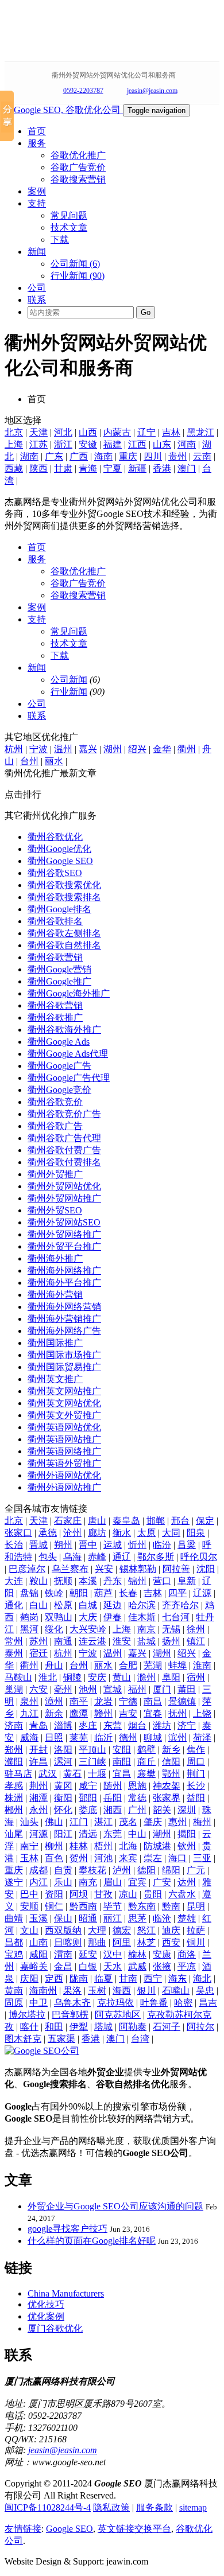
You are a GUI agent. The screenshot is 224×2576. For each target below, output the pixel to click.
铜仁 (54, 1906)
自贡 (63, 1870)
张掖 (162, 1966)
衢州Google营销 (59, 969)
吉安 (128, 1713)
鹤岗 (29, 1617)
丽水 (54, 761)
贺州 (79, 1858)
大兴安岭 (88, 1629)
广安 (162, 1882)
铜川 (196, 1942)
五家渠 (61, 2039)
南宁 (29, 1846)
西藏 (14, 468)
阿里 (122, 1942)
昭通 (88, 1918)
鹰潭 (79, 1713)
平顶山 (92, 1750)
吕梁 (187, 1545)
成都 (38, 1870)
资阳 (54, 1894)
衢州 (187, 749)
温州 (63, 749)
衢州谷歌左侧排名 (64, 933)
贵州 (177, 456)
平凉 (187, 1966)
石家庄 (68, 1521)
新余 (54, 1713)
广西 (79, 456)
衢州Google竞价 (59, 1090)
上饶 (202, 1713)
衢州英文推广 (55, 1379)
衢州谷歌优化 (55, 837)
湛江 (103, 1822)
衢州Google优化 (59, 849)
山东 (162, 444)
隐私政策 (111, 2507)
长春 (128, 1593)
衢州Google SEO (60, 861)
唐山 (97, 1521)
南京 (146, 1629)
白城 (88, 1605)
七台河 (176, 1617)
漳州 (54, 1701)
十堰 (97, 1774)
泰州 (14, 1653)
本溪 (88, 1581)
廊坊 (97, 1533)
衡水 (122, 1533)
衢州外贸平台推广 (64, 1246)
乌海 (72, 1557)
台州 (29, 761)
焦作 (196, 1750)
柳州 (54, 1846)
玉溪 (38, 1918)
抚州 (177, 1713)
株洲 (14, 1798)
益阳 (196, 1798)
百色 (54, 1858)
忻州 (137, 1545)
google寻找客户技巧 (67, 2229)
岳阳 (113, 1798)
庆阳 (29, 1978)
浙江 (63, 444)
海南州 (43, 1991)
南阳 (122, 1762)
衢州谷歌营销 (55, 957)
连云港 (92, 1641)
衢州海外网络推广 (64, 1271)
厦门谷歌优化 (55, 2328)
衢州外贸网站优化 (64, 1186)
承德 (48, 1533)
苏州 (38, 1641)
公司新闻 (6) (75, 264)
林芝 (146, 1942)
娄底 (88, 1810)
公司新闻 (69, 680)
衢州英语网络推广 (64, 1451)
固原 (14, 2003)
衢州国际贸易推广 (64, 1367)
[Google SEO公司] (42, 2051)
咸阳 (38, 1954)
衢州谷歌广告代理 (64, 1138)
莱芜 (79, 1738)
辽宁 (146, 432)
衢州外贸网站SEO (64, 1222)
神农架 (167, 1786)
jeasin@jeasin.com (152, 91)
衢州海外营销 (55, 1295)
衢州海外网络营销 (64, 1307)
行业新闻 (69, 692)
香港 (162, 468)
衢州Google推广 (59, 981)
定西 (54, 1978)
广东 (54, 456)
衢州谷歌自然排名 (64, 945)
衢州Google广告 (59, 1066)
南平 (79, 1701)
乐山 (63, 1882)
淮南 (202, 1665)
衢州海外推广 (55, 1258)
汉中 (113, 1954)
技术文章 (69, 227)
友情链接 (23, 2529)
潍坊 (162, 1725)
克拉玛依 (115, 2003)
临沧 (162, 1918)
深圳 (187, 1810)
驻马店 (18, 1774)
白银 (88, 1966)
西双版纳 (63, 1930)
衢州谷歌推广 (55, 1017)
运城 (113, 1545)
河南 (187, 444)
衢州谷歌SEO (55, 873)
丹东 (113, 1581)
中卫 (38, 2003)
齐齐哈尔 (180, 1605)
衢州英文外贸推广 (64, 1415)
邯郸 (156, 1521)
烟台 (137, 1725)
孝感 (14, 1786)
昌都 (14, 1942)
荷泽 (202, 1738)
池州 (88, 1689)
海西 (122, 1991)
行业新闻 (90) (78, 276)
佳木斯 (142, 1617)
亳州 (63, 1689)
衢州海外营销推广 (64, 1319)
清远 (88, 1834)
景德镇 (182, 1701)
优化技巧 (46, 2304)
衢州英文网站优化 (64, 1403)
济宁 (187, 1725)
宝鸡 (14, 1954)
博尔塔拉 (27, 2015)
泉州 (29, 1701)
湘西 (113, 1810)
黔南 (171, 1906)
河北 (63, 432)
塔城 (103, 2027)
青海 (88, 468)
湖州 (113, 749)
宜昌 (122, 1774)
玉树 (97, 1991)
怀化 (63, 1810)
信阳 (171, 1762)
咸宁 (88, 1786)
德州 (128, 1738)
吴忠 (205, 1991)
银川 (146, 1991)
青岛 (38, 1725)
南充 (88, 1882)
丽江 (113, 1918)
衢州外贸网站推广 (64, 1198)
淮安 (122, 1641)
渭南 (63, 1954)
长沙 (196, 1786)
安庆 (97, 1677)
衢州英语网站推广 (64, 1439)
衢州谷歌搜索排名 (64, 897)
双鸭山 (59, 1617)
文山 (29, 1930)
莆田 (187, 1689)
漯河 (63, 1762)
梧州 (103, 1846)
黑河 (29, 1629)
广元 (196, 1870)
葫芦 (103, 1593)
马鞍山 (18, 1677)
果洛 (72, 1991)
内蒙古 (117, 432)
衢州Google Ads (59, 1042)
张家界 (167, 1798)
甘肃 (63, 468)
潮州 (162, 1834)
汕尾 (14, 1834)
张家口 (18, 1533)
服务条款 (155, 2507)
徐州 (196, 1629)
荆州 (38, 1786)
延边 (113, 1605)
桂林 (79, 1846)
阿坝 (79, 1894)
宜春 (153, 1713)
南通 (63, 1641)
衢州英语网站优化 (64, 1427)
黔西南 (83, 1906)
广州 (137, 1810)
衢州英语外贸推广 (64, 1463)
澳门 (187, 468)
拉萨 (196, 1930)
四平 (177, 1593)
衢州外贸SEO (55, 1210)
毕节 (113, 1906)
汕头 (29, 1822)
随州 (113, 1786)
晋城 (38, 1545)
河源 (38, 1834)
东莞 (113, 1834)
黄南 (14, 1991)
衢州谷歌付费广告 (64, 1150)
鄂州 (171, 1774)
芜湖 (153, 1665)
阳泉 (196, 1533)
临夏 (103, 1978)
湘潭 (38, 1798)
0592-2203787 (83, 91)
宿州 (196, 1677)
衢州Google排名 (59, 909)
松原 (63, 1605)
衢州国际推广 (55, 1343)
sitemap (193, 2507)
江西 (137, 444)
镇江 (196, 1641)
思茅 (137, 1918)
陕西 (38, 468)
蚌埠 (177, 1665)
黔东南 (142, 1906)
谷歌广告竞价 (78, 167)
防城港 (157, 1846)
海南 (103, 456)
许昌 (38, 1762)
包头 (48, 1557)
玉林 (29, 1858)
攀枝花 (92, 1870)
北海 (128, 1846)
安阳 (122, 1750)
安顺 (29, 1906)
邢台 (180, 1521)
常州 (14, 1641)
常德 (137, 1798)
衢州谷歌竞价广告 (64, 1114)
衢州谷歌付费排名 (64, 1162)
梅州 (202, 1822)
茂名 (128, 1822)
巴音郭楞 (70, 2015)
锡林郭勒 (138, 1569)
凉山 (128, 1894)
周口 (196, 1762)
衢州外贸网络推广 (64, 1234)
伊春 (113, 1617)
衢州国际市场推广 (64, 1355)
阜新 (187, 1581)
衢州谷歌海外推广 (64, 1030)
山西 (88, 432)
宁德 (128, 1701)
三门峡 (92, 1762)
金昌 (63, 1966)
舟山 (54, 1665)
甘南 (128, 1978)
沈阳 (206, 1569)
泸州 (122, 1870)
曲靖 (14, 1918)
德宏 (122, 1930)
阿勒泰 (133, 2027)
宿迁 (38, 1653)
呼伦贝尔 (199, 1557)
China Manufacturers (66, 2293)
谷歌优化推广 (78, 155)
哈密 (183, 2003)
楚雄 (187, 1918)
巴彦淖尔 (27, 1569)
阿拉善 (176, 1569)
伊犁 (79, 2027)
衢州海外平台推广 (64, 1283)
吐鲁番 (154, 2003)
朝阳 (79, 1593)
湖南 (29, 456)
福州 (137, 1689)
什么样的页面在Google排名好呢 (92, 2241)
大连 (14, 1581)
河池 (103, 1858)
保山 (63, 1918)
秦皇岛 (126, 1521)
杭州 (14, 749)
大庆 (88, 1617)
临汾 (162, 1545)
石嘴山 (176, 1991)
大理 (97, 1930)
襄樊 (146, 1774)
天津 (38, 432)
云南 (202, 456)
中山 (137, 1834)
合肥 (128, 1665)
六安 (38, 1689)
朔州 (63, 1545)
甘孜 (103, 1894)
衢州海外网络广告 (64, 1331)
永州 (38, 1810)
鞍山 (38, 1581)
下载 (60, 240)
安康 (162, 1954)
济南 (14, 1725)
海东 (177, 1978)
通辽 (122, 1557)
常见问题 (69, 215)
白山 (38, 1605)
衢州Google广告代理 (69, 1078)
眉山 (113, 1882)
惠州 (177, 1822)
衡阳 (63, 1798)
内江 (38, 1882)
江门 (79, 1822)
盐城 (146, 1641)
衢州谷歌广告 (55, 1126)
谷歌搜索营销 (78, 179)
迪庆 (171, 1930)
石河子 (167, 2027)
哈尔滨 (142, 1605)
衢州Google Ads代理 (68, 1054)
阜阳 (171, 1677)
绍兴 (137, 749)
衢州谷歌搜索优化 (64, 885)
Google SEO (69, 2529)
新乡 (171, 1750)
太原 (146, 1533)
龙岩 (103, 1701)
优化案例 (46, 2316)
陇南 (79, 1978)
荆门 (196, 1774)
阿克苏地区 (118, 2015)
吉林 (171, 432)
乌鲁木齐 (72, 2003)
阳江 (63, 1834)
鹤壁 (146, 1750)
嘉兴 (88, 749)
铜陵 (72, 1677)
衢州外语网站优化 (64, 1475)
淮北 (48, 1677)
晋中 (88, 1545)
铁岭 (54, 1593)
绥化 (54, 1629)
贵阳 (153, 1894)
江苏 (38, 444)
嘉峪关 (34, 1966)
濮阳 (14, 1762)
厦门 (162, 1689)
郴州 (14, 1810)
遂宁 (14, 1882)
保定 (205, 1521)
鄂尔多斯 (156, 1557)
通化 (14, 1605)
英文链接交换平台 (134, 2529)
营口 (162, 1581)
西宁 (153, 1978)
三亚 (202, 1858)
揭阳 (187, 1834)
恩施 (137, 1786)
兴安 (104, 1569)
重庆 (128, 456)
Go (146, 312)
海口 (177, 1858)
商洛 (187, 1954)
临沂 (103, 1738)
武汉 (48, 1774)
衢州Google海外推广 (69, 993)
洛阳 (63, 1750)
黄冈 (63, 1786)
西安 (171, 1942)
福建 (113, 444)
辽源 (202, 1593)
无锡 (171, 1629)
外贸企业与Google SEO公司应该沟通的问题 (115, 2206)
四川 (153, 456)
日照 (54, 1738)
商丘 (146, 1762)
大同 (171, 1533)
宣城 (113, 1689)
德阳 (146, 1870)
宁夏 (113, 468)
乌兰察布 (70, 1569)
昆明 (196, 1906)
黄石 (72, 1774)
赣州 (103, 1713)
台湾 (140, 2039)
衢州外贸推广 (55, 1174)
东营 (113, 1725)
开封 (38, 1750)
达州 (187, 1882)
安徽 (88, 444)
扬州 (171, 1641)
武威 (137, 1966)
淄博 (63, 1725)
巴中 (29, 1894)
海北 (202, 1978)
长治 (14, 1545)
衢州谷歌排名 (55, 921)
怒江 (146, 1930)
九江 (29, 1713)
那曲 (97, 1942)
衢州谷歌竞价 (55, 1102)
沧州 (72, 1533)
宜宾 (137, 1882)
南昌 (153, 1701)
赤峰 (97, 1557)
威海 (29, 1738)
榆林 (137, 1954)
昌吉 (208, 2003)
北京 (14, 432)
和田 (54, 2027)
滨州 (177, 1738)
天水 (113, 1966)
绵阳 (171, 1870)
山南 (38, 1942)
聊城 (153, 1738)
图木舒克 (23, 2039)
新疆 (137, 468)
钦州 (187, 1846)
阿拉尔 (200, 2027)
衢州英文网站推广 (64, 1391)
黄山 (122, 1677)
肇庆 (153, 1822)
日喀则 (68, 1942)
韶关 (162, 1810)
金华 (162, 749)
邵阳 (88, 1798)
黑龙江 (200, 432)
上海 (14, 444)
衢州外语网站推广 (64, 1487)
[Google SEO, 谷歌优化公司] (64, 110)
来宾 (128, 1858)
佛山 (54, 1822)
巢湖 (14, 1689)
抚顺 (63, 1581)
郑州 (14, 1750)
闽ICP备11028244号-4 (48, 2507)
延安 (88, 1954)
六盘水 (182, 1894)
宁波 (38, 749)
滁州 (146, 1677)
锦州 (137, 1581)
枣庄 (88, 1725)
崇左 (153, 1858)
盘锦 (29, 1593)
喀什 (29, 2027)
